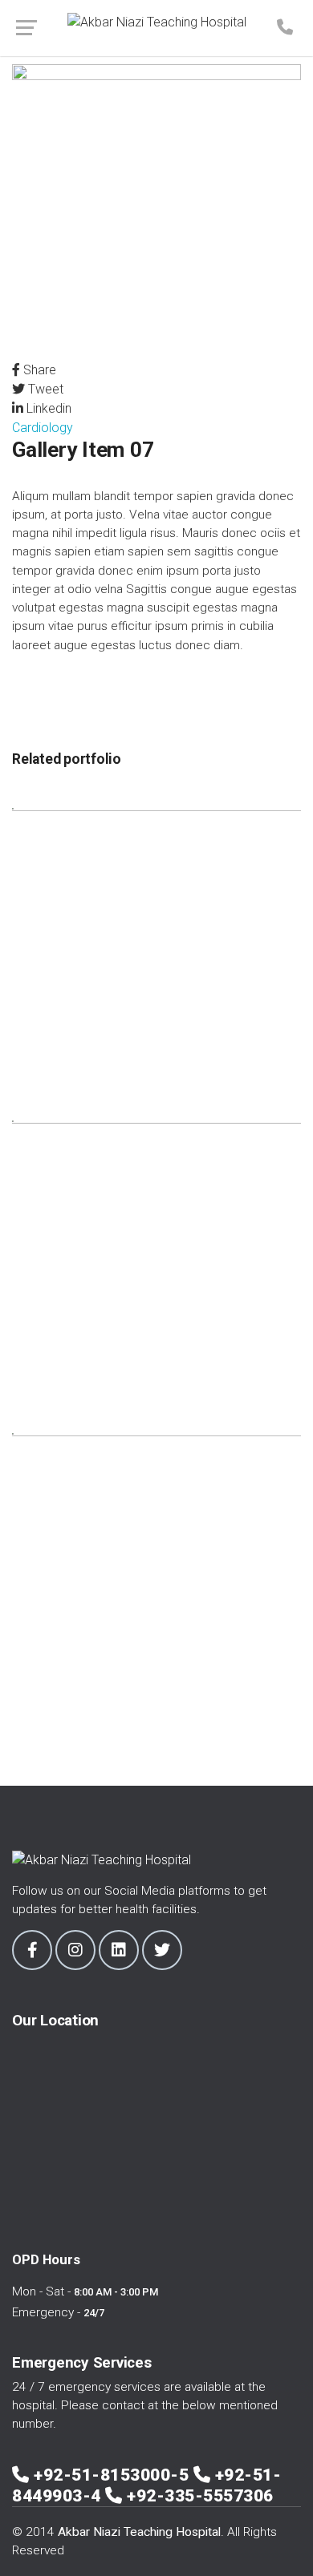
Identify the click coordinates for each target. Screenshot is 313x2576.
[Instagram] (75, 1950)
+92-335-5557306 (200, 2496)
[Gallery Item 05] (156, 951)
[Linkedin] (119, 1950)
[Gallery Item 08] (156, 1576)
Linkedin (47, 408)
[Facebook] (32, 1950)
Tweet (44, 389)
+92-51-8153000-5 (114, 2475)
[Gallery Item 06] (156, 1264)
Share (38, 370)
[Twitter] (162, 1950)
